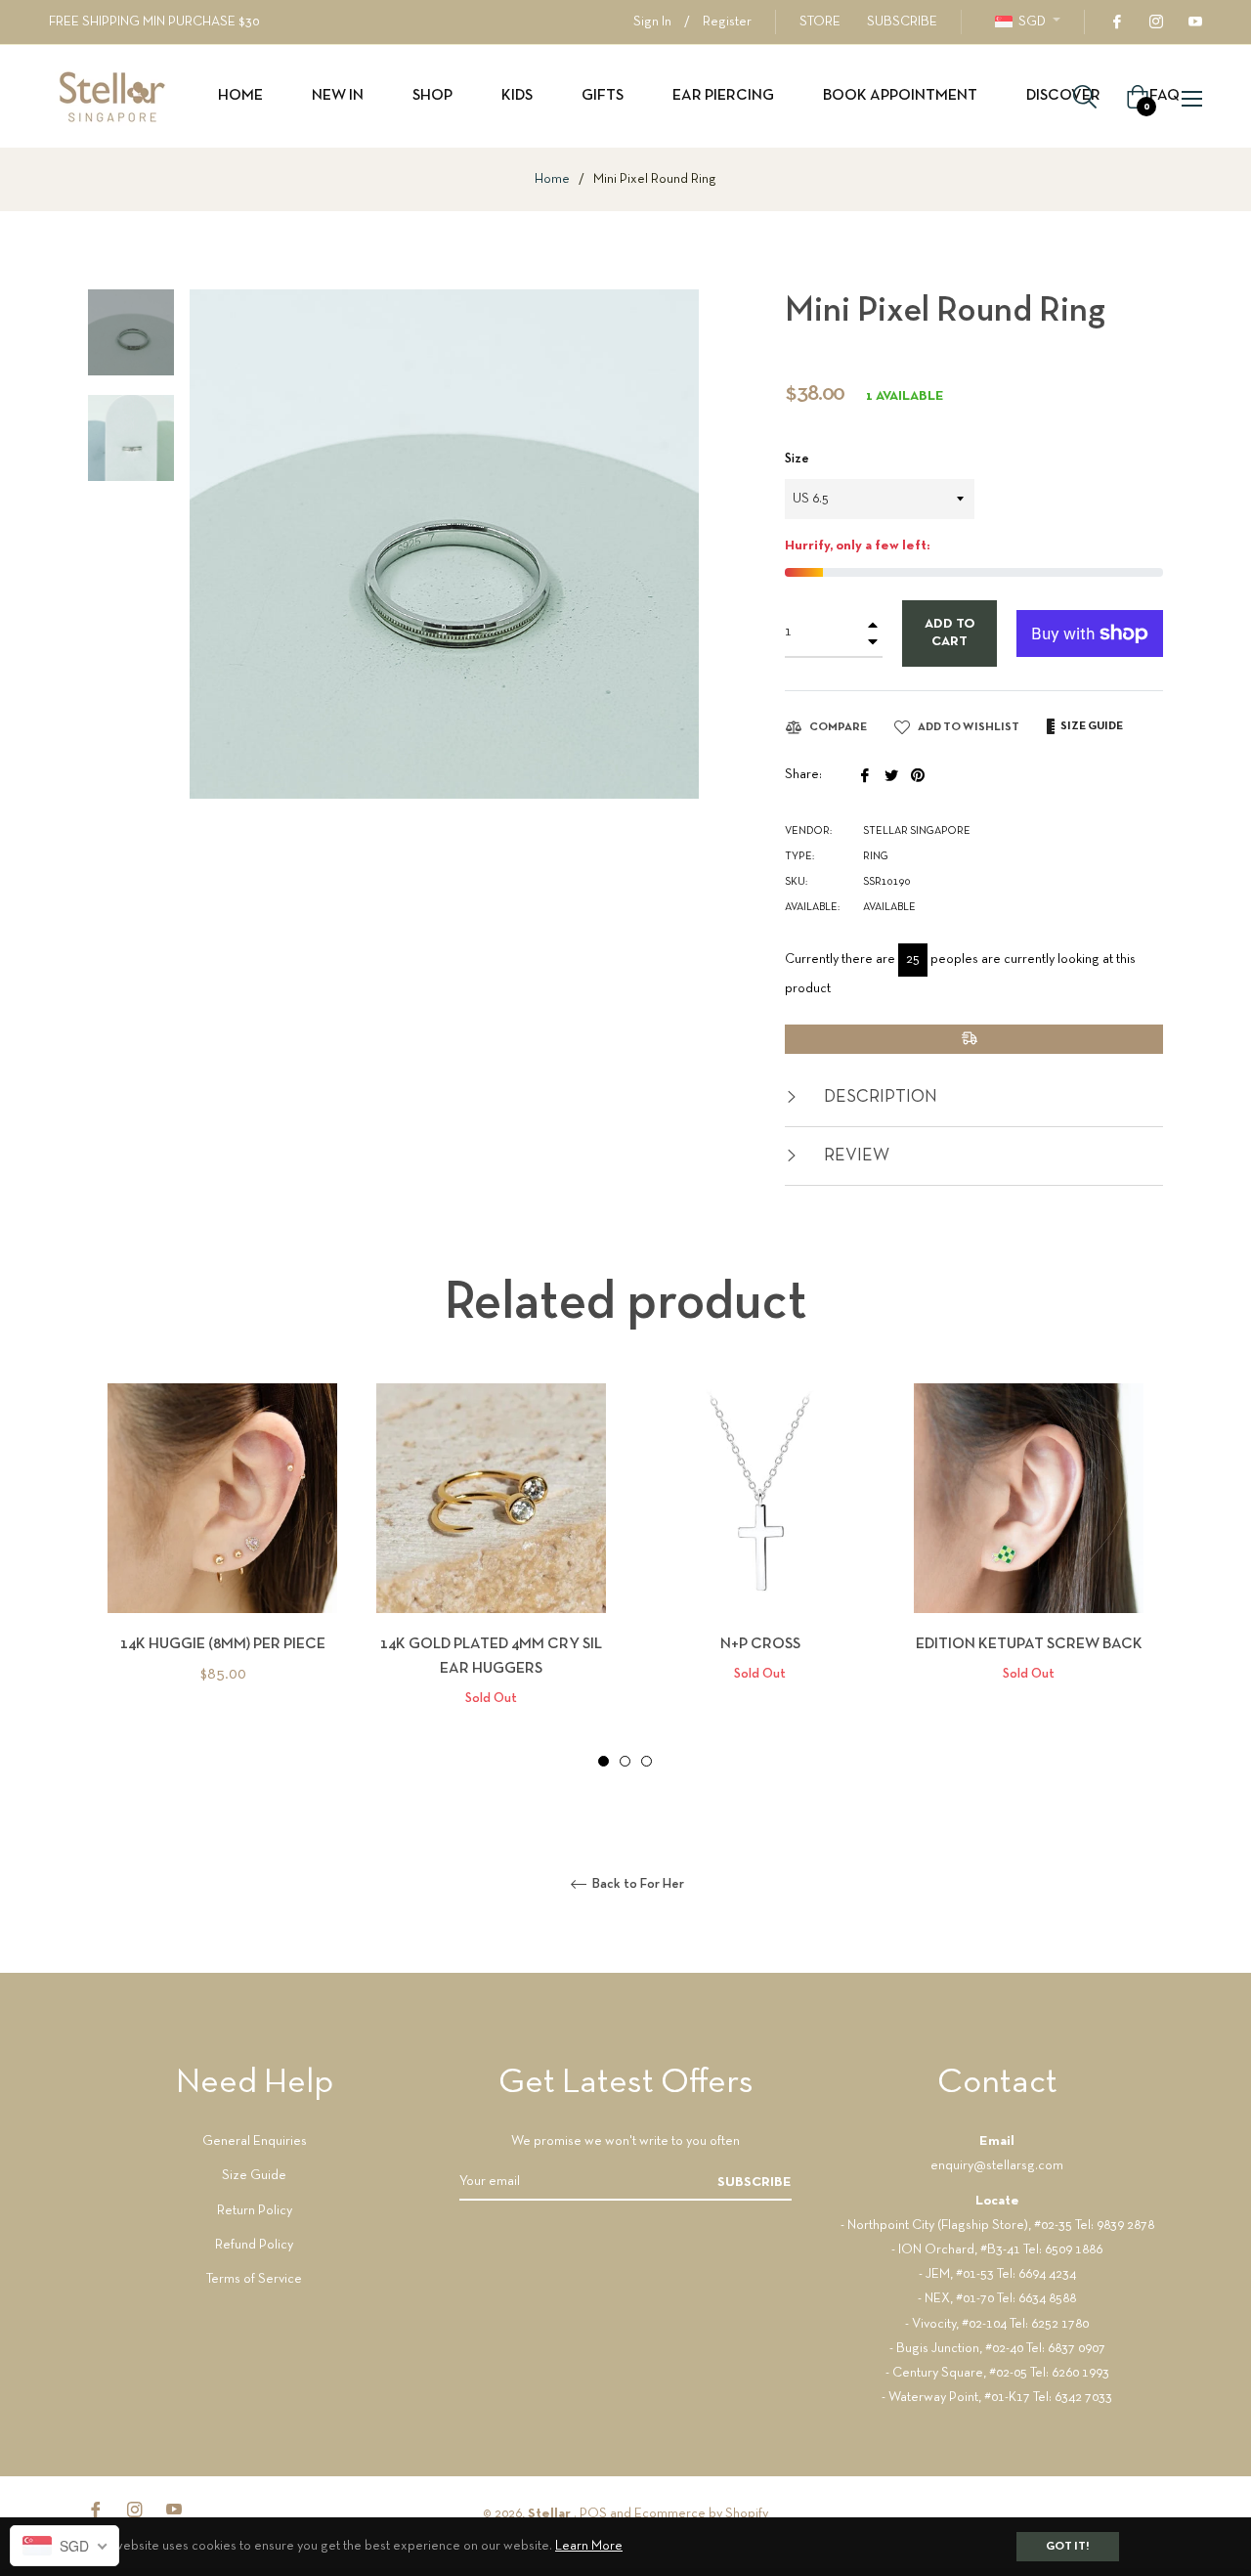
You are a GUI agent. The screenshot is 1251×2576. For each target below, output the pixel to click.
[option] (222, 1566)
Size (797, 459)
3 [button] (647, 1761)
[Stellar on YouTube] (1194, 22)
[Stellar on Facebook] (1116, 22)
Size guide (1091, 726)
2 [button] (625, 1761)
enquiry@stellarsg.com (997, 2166)
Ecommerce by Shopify (701, 2514)
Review (855, 1156)
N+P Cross (760, 1644)
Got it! (1068, 2547)
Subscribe (755, 2183)
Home (552, 179)
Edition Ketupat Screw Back (1029, 1644)
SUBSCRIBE (902, 22)
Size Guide (254, 2176)
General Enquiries (255, 2141)
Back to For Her (637, 1884)
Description (879, 1097)
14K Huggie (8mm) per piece (223, 1644)
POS (593, 2514)
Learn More (589, 2546)
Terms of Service (254, 2279)
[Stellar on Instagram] (1155, 22)
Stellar (551, 2514)
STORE (820, 22)
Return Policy (255, 2211)
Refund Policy (254, 2245)
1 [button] (604, 1761)
